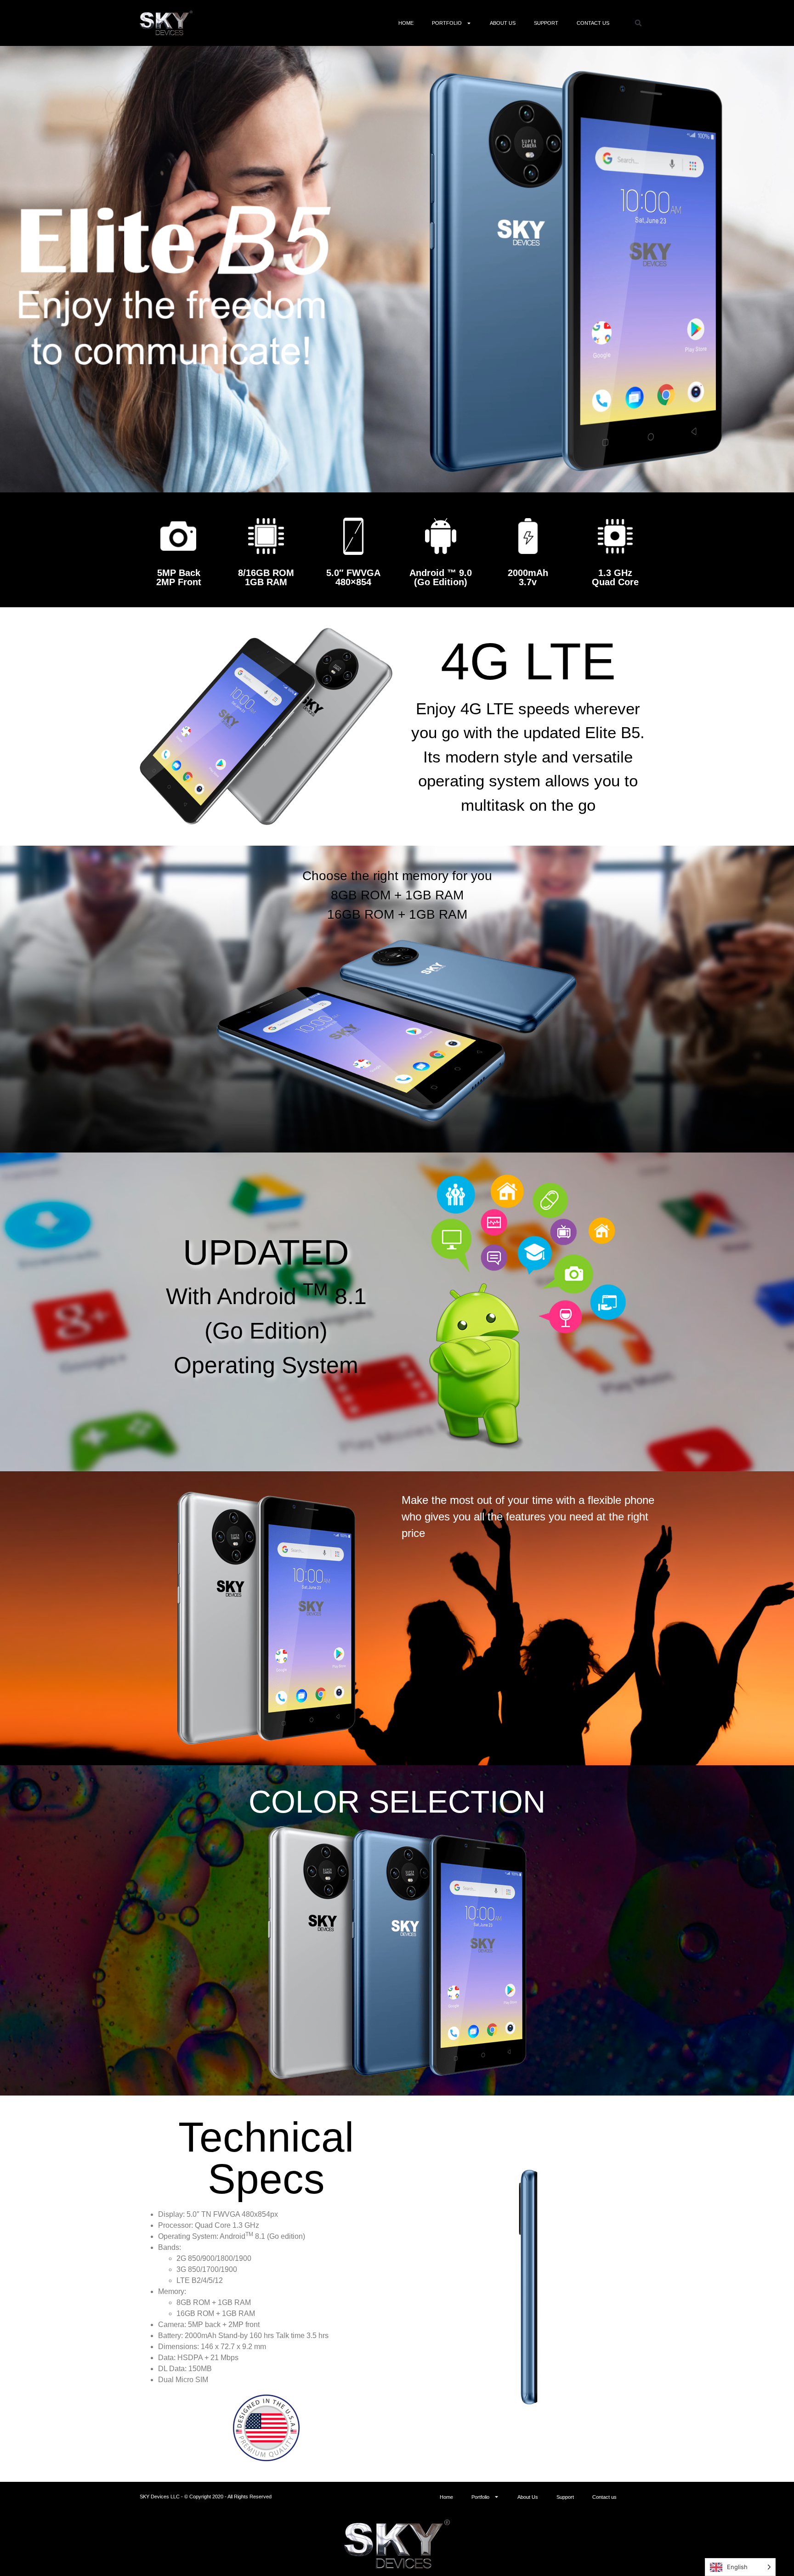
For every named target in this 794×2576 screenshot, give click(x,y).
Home (406, 23)
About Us (503, 23)
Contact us (593, 23)
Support (546, 23)
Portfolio (447, 23)
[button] (638, 23)
